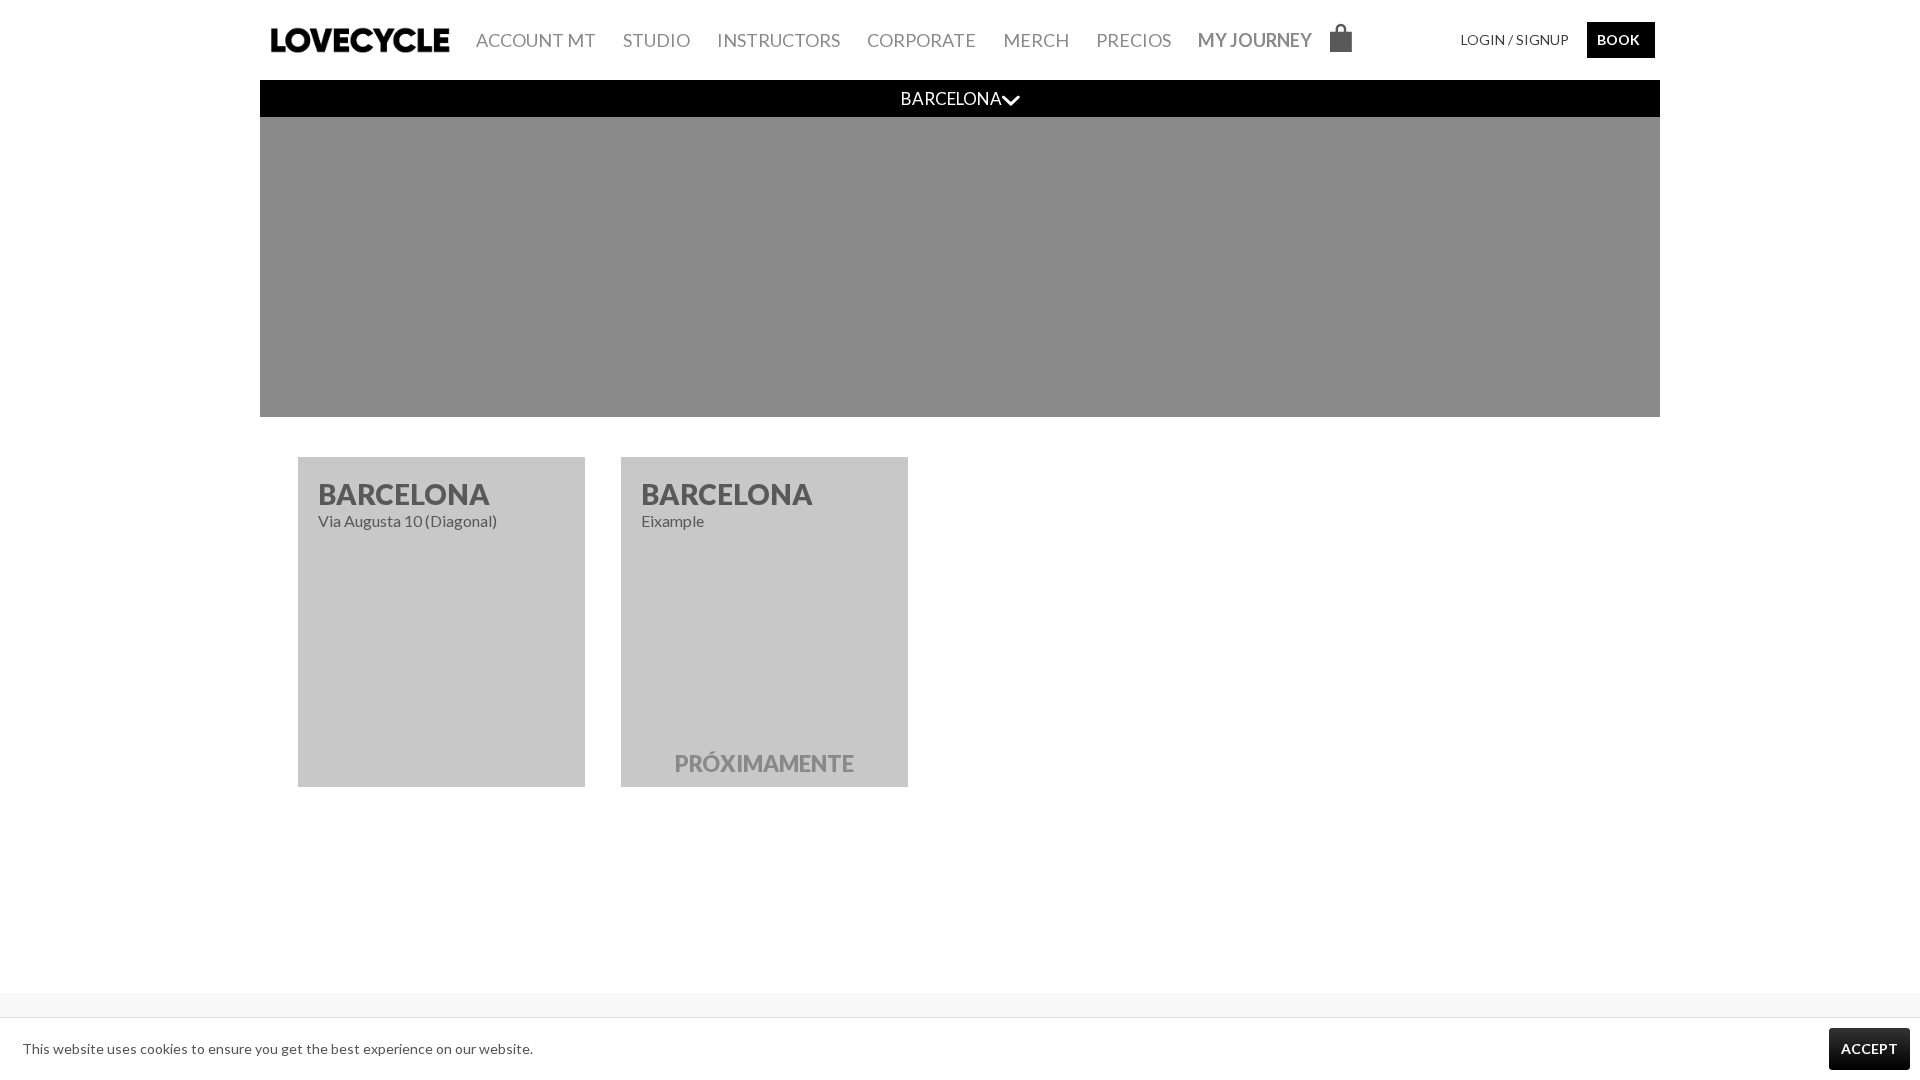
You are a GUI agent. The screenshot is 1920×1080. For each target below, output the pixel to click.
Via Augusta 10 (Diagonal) (407, 503)
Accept (1869, 1048)
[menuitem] (536, 40)
